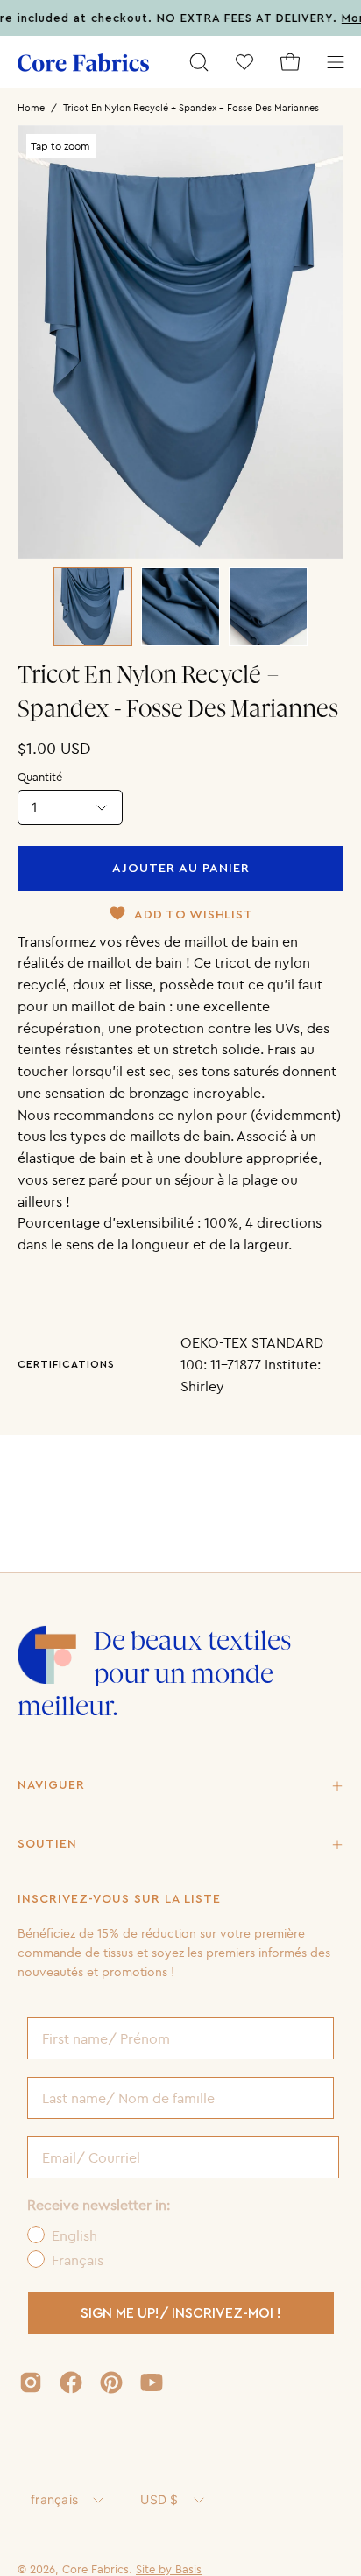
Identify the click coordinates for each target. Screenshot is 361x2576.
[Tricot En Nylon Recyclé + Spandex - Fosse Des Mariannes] (93, 607)
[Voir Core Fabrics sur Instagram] (31, 2382)
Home (31, 108)
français (54, 2499)
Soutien (47, 1844)
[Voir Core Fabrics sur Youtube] (152, 2382)
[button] (199, 62)
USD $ (159, 2499)
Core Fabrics (96, 2569)
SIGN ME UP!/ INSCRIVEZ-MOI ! (181, 2313)
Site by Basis (169, 2569)
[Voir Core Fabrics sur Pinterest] (111, 2382)
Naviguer (51, 1785)
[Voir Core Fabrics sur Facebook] (71, 2382)
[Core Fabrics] (83, 63)
